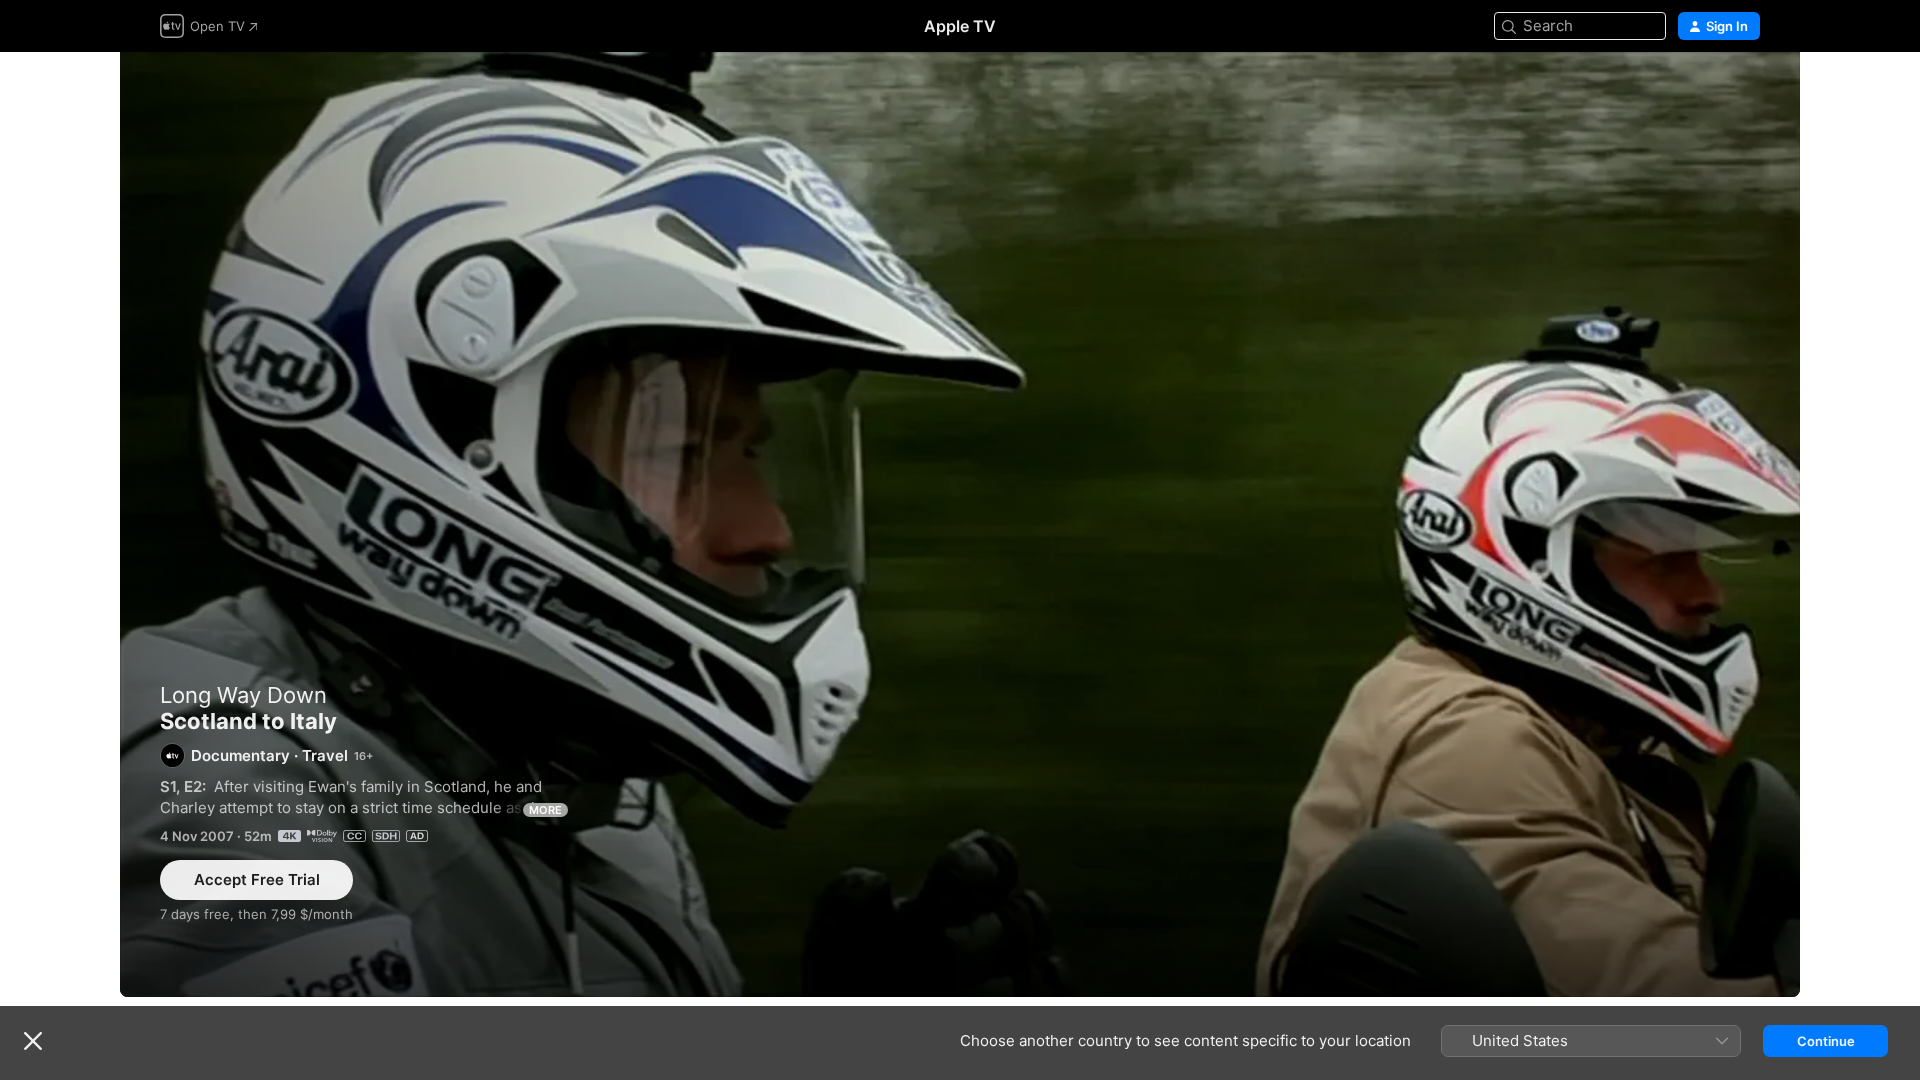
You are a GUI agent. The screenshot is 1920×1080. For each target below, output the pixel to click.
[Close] (33, 1041)
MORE (545, 810)
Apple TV (960, 26)
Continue (1826, 1041)
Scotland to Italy (960, 524)
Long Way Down (243, 695)
